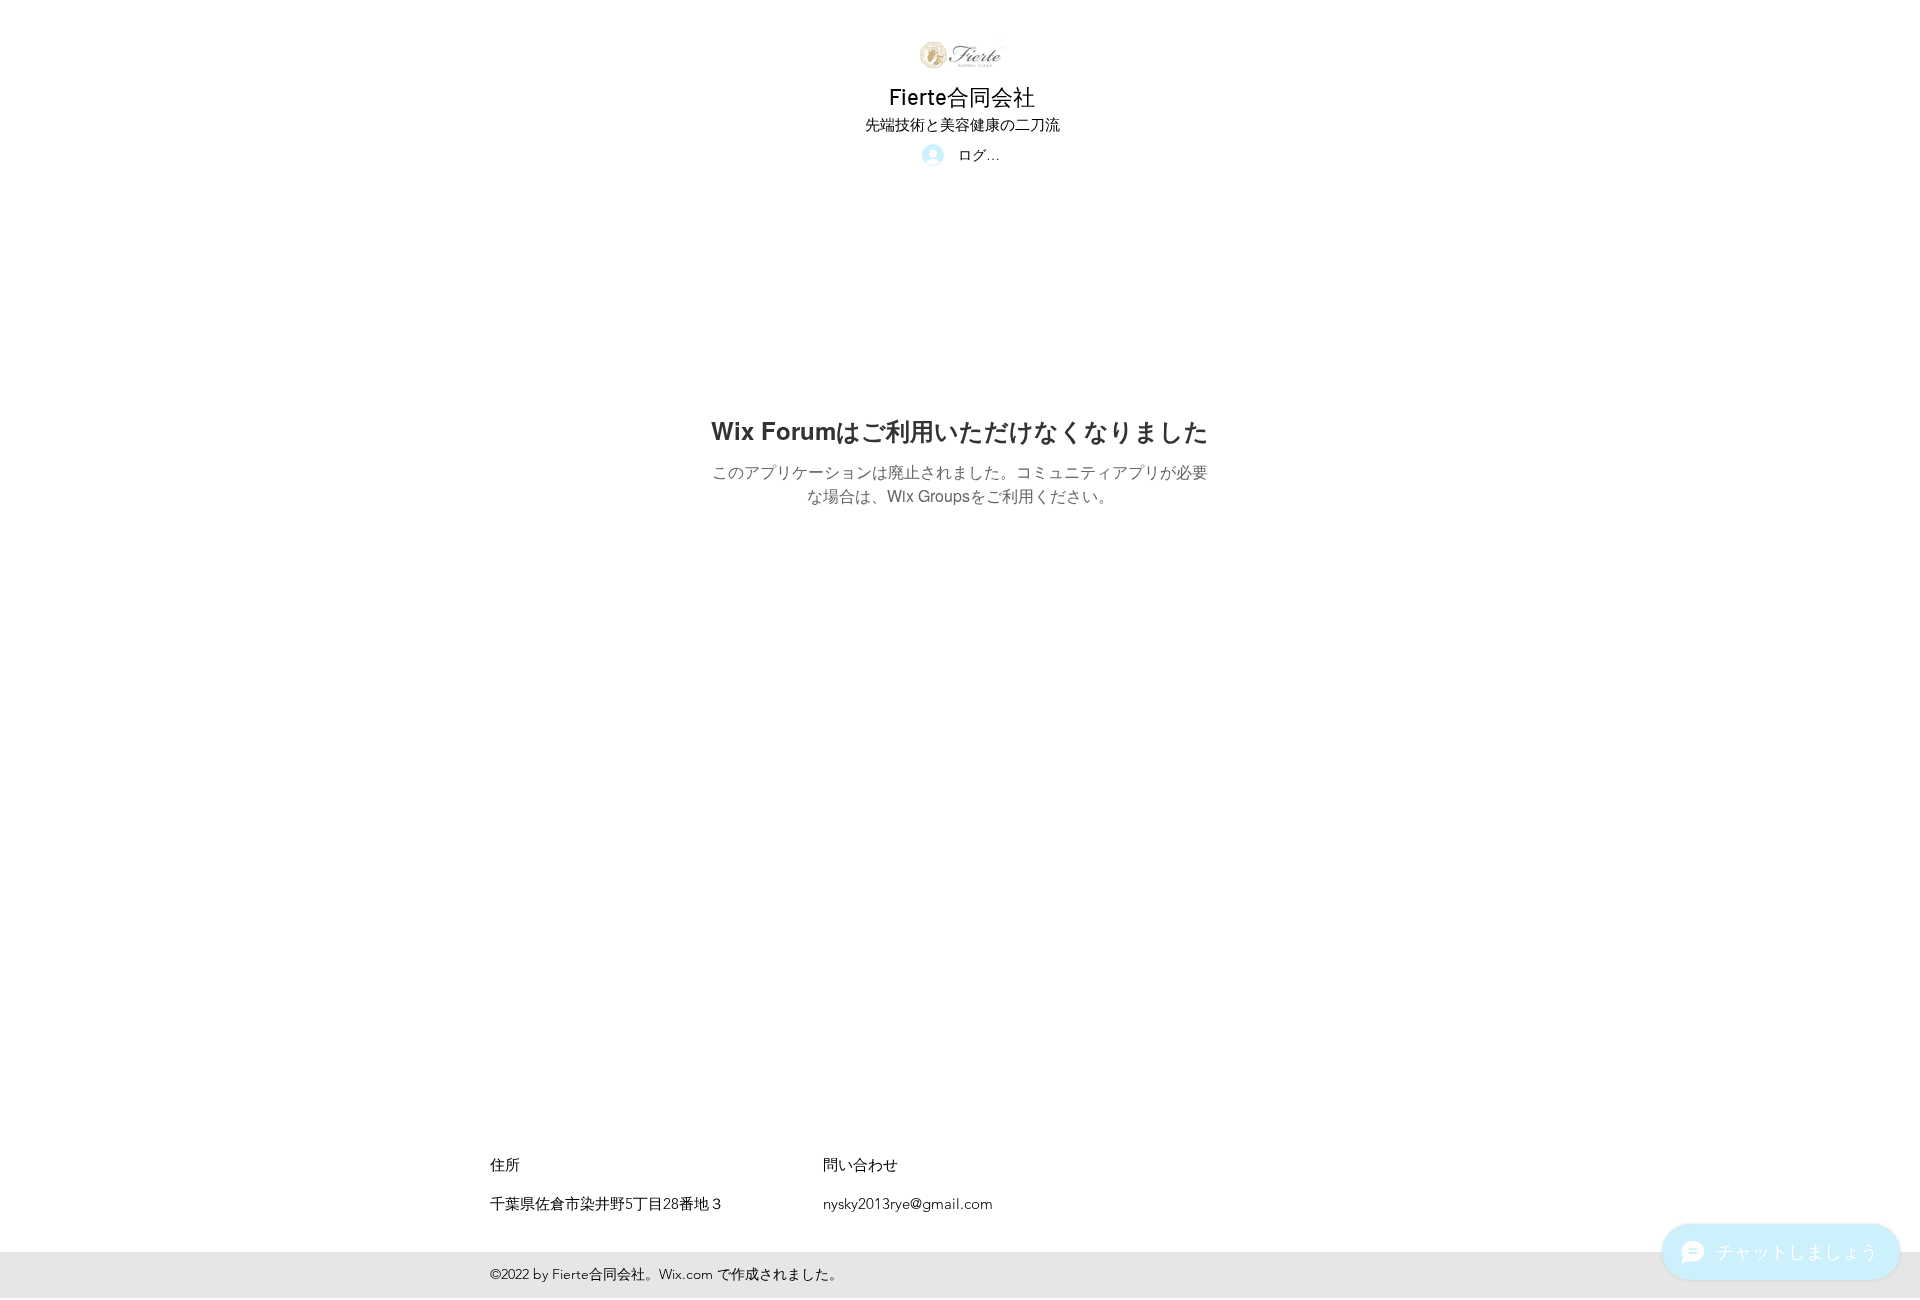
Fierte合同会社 (962, 96)
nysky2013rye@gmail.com (908, 1203)
